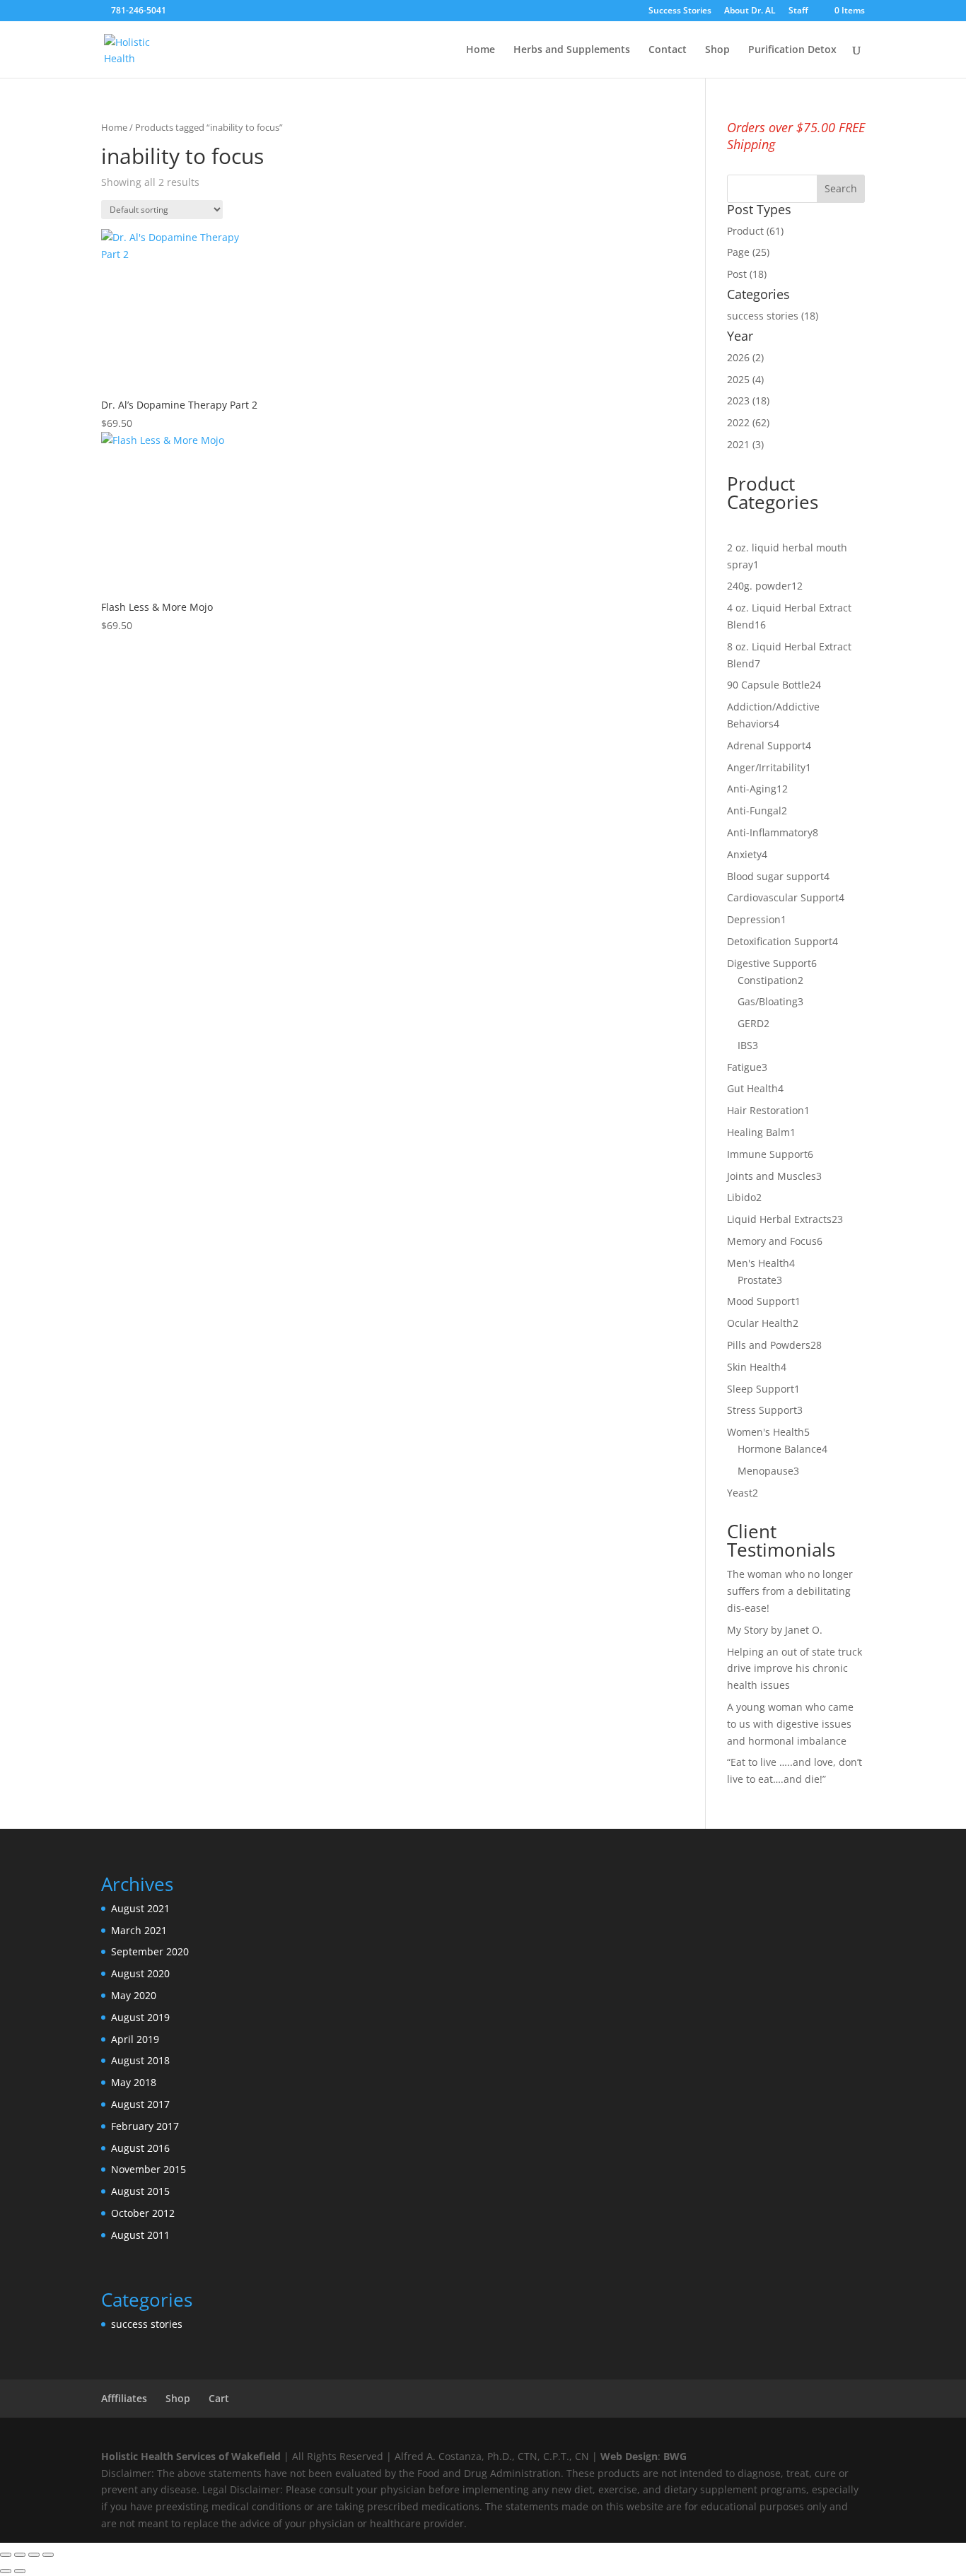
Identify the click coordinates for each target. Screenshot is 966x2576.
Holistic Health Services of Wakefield (191, 2456)
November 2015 (149, 2169)
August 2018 (140, 2060)
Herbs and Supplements (572, 50)
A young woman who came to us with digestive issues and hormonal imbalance (790, 1724)
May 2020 (134, 1995)
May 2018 (134, 2082)
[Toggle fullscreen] (20, 2555)
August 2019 (140, 2017)
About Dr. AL (750, 11)
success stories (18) (773, 316)
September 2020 (150, 1951)
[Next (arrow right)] (20, 2571)
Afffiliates (124, 2398)
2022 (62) (748, 422)
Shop (717, 50)
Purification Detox (792, 50)
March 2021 (139, 1930)
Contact (668, 50)
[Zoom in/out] (6, 2555)
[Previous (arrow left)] (6, 2571)
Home (481, 50)
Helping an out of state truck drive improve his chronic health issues (795, 1669)
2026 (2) (745, 357)
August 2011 (140, 2235)
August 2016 (140, 2148)
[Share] (34, 2555)
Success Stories (680, 11)
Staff (798, 11)
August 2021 (140, 1908)
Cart (219, 2398)
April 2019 (135, 2039)
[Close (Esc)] (48, 2555)
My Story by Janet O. (776, 1630)
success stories (147, 2324)
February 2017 (145, 2126)
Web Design (629, 2456)
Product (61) (755, 231)
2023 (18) (748, 400)
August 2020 (140, 1973)
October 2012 (143, 2213)
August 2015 (140, 2191)
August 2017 (140, 2104)
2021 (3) (745, 444)
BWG (675, 2456)
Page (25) (748, 252)
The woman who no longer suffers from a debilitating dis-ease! (790, 1591)
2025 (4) (745, 379)
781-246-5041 (139, 10)
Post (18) (747, 274)
